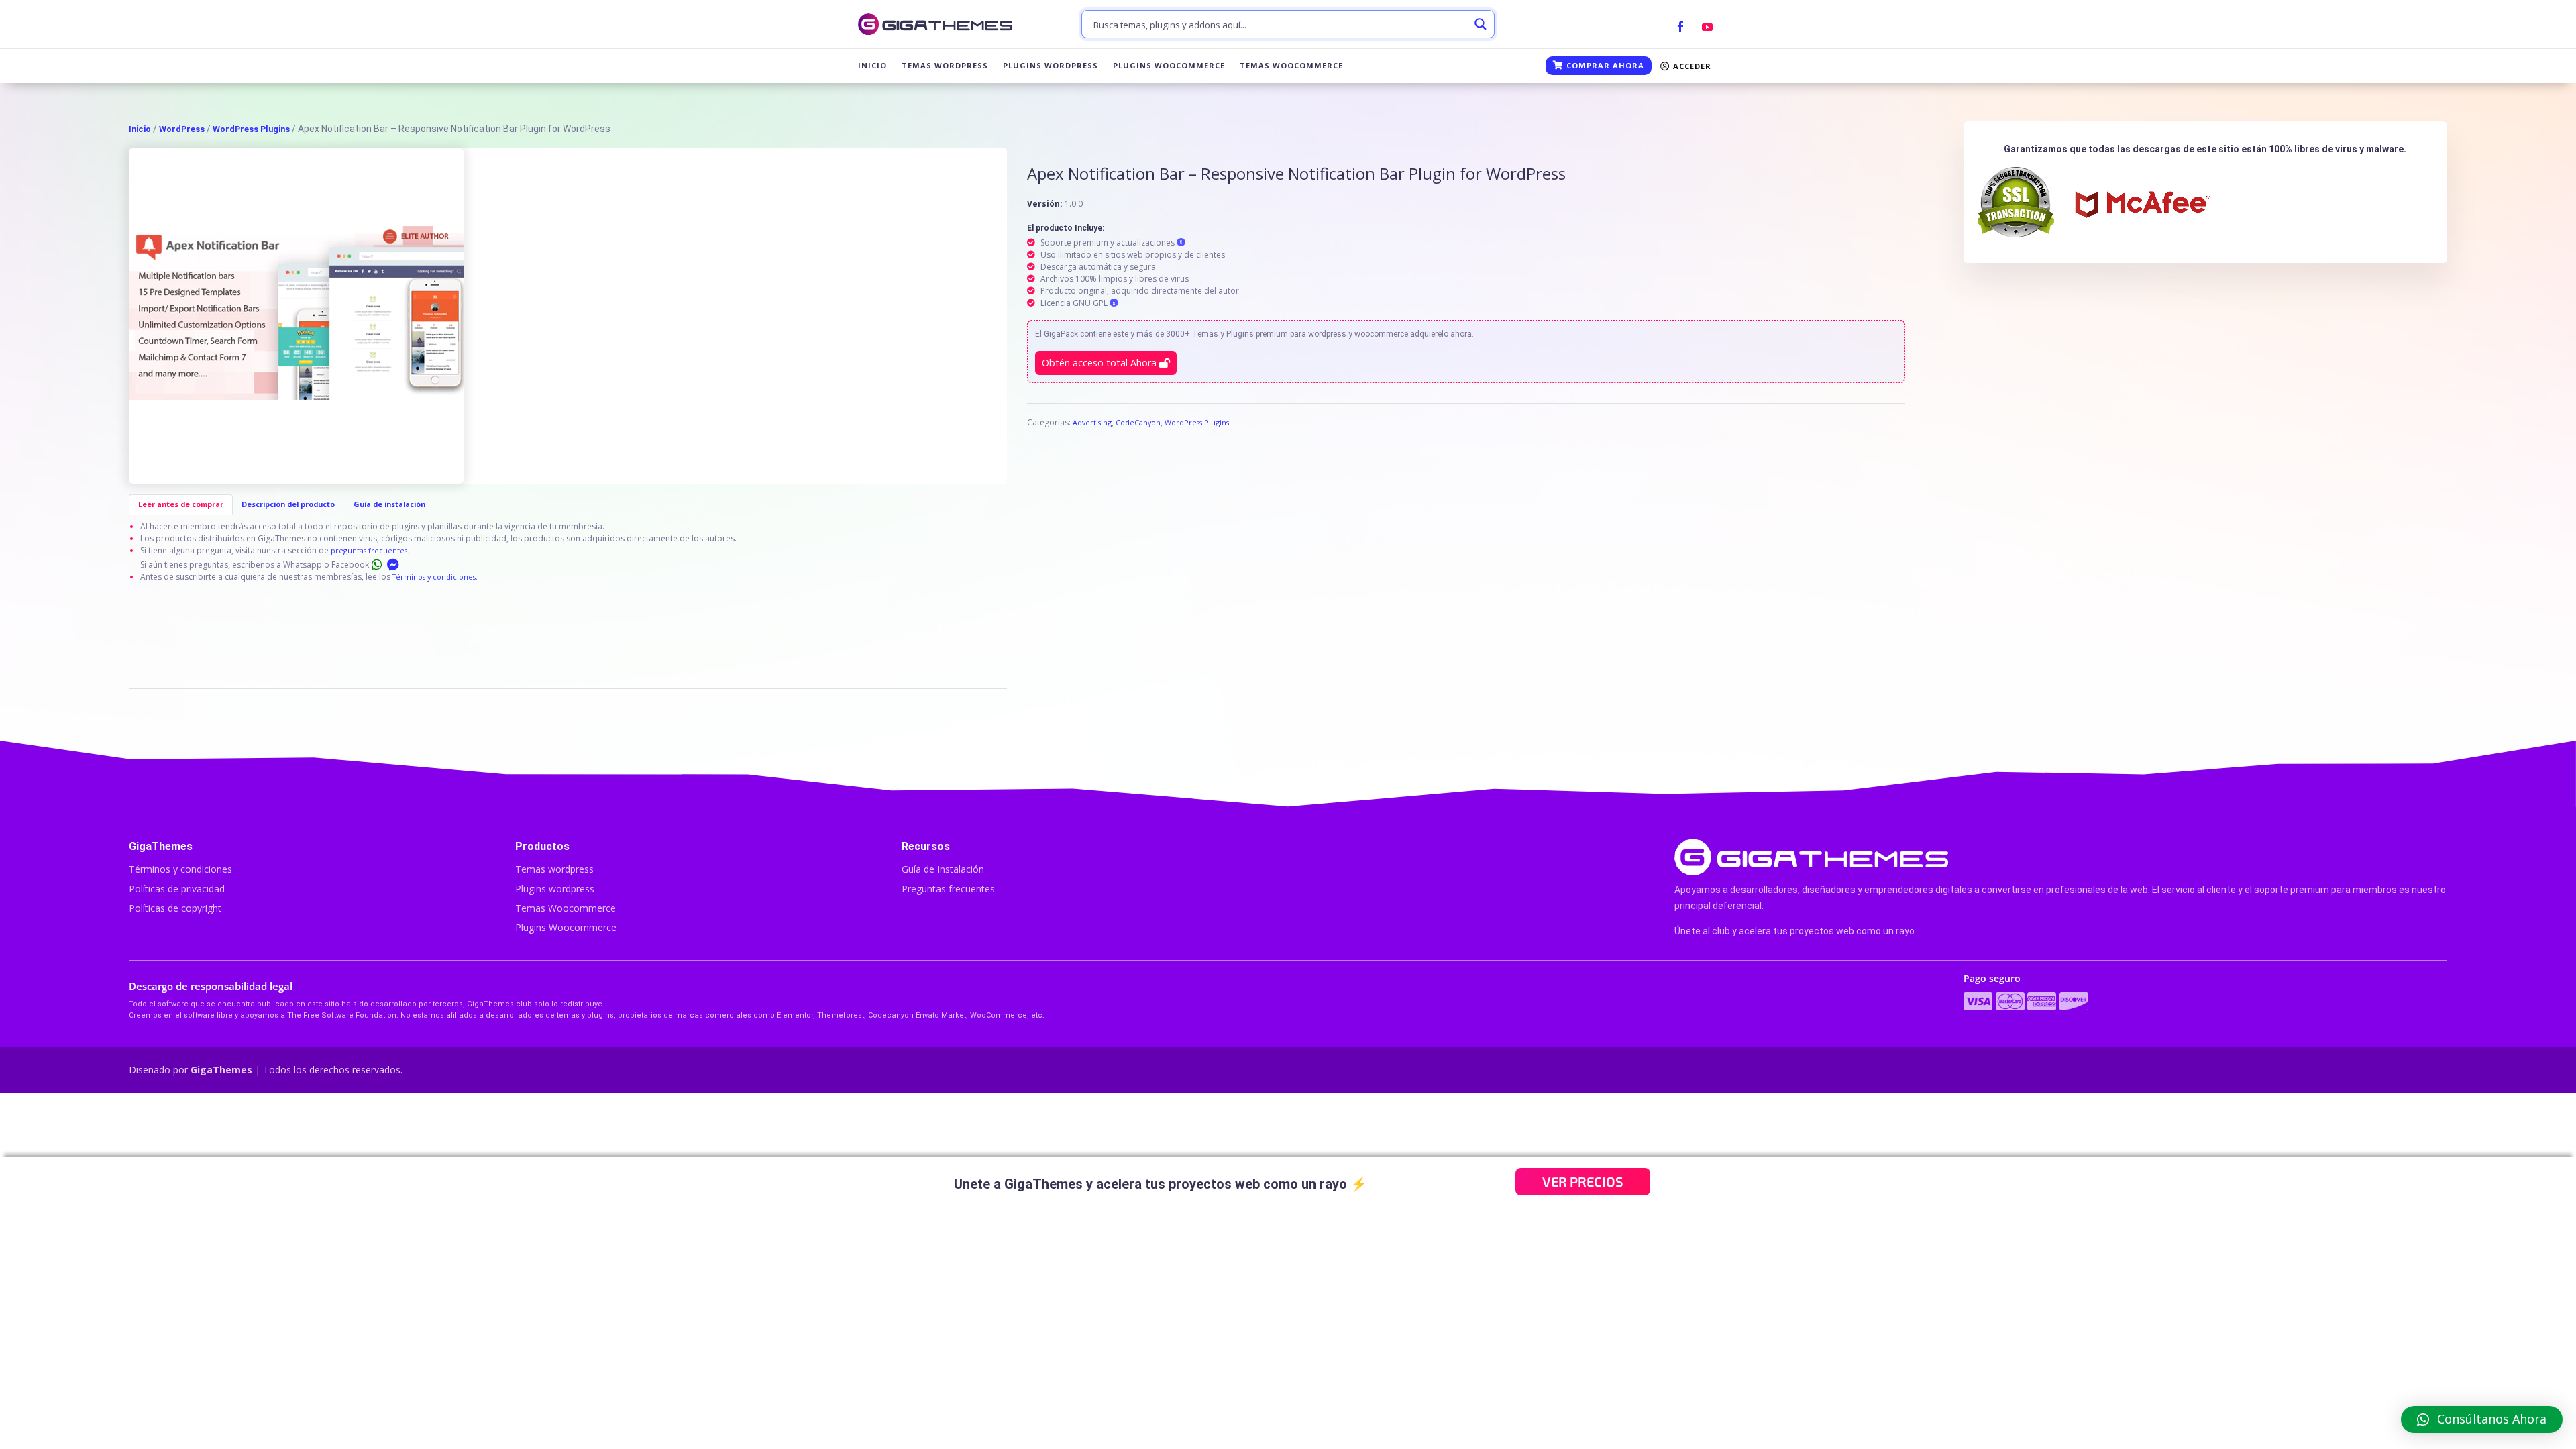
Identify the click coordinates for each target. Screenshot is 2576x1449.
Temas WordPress (945, 66)
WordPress (182, 129)
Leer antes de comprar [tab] (181, 504)
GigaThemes (221, 1070)
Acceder (1691, 66)
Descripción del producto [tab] (288, 504)
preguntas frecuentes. (370, 550)
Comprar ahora (1604, 65)
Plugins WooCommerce (1169, 66)
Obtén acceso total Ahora (1101, 363)
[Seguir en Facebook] (1680, 27)
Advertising (1092, 422)
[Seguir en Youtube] (1707, 27)
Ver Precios (1583, 1181)
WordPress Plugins (251, 129)
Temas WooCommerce (1291, 66)
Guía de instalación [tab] (389, 504)
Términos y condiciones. (435, 577)
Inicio (872, 66)
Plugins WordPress (1051, 66)
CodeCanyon (1138, 422)
